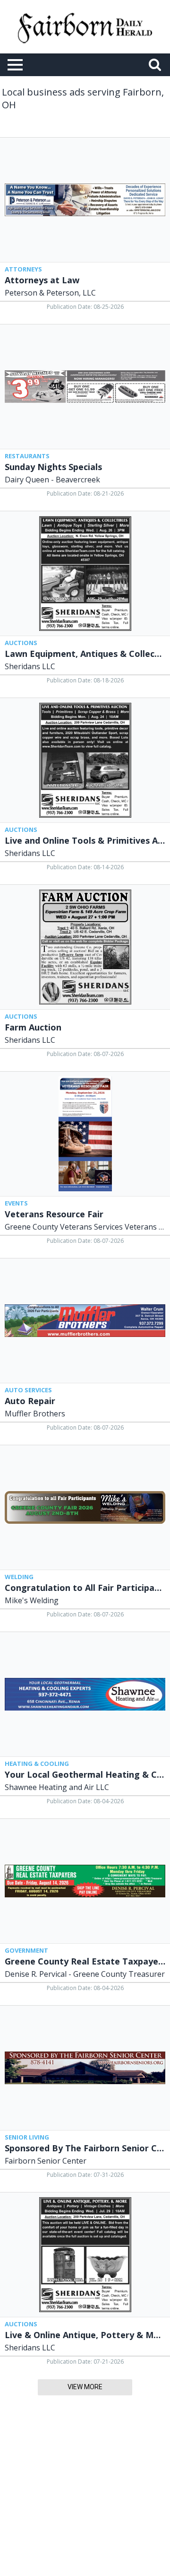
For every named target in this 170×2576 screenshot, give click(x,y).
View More (85, 2387)
